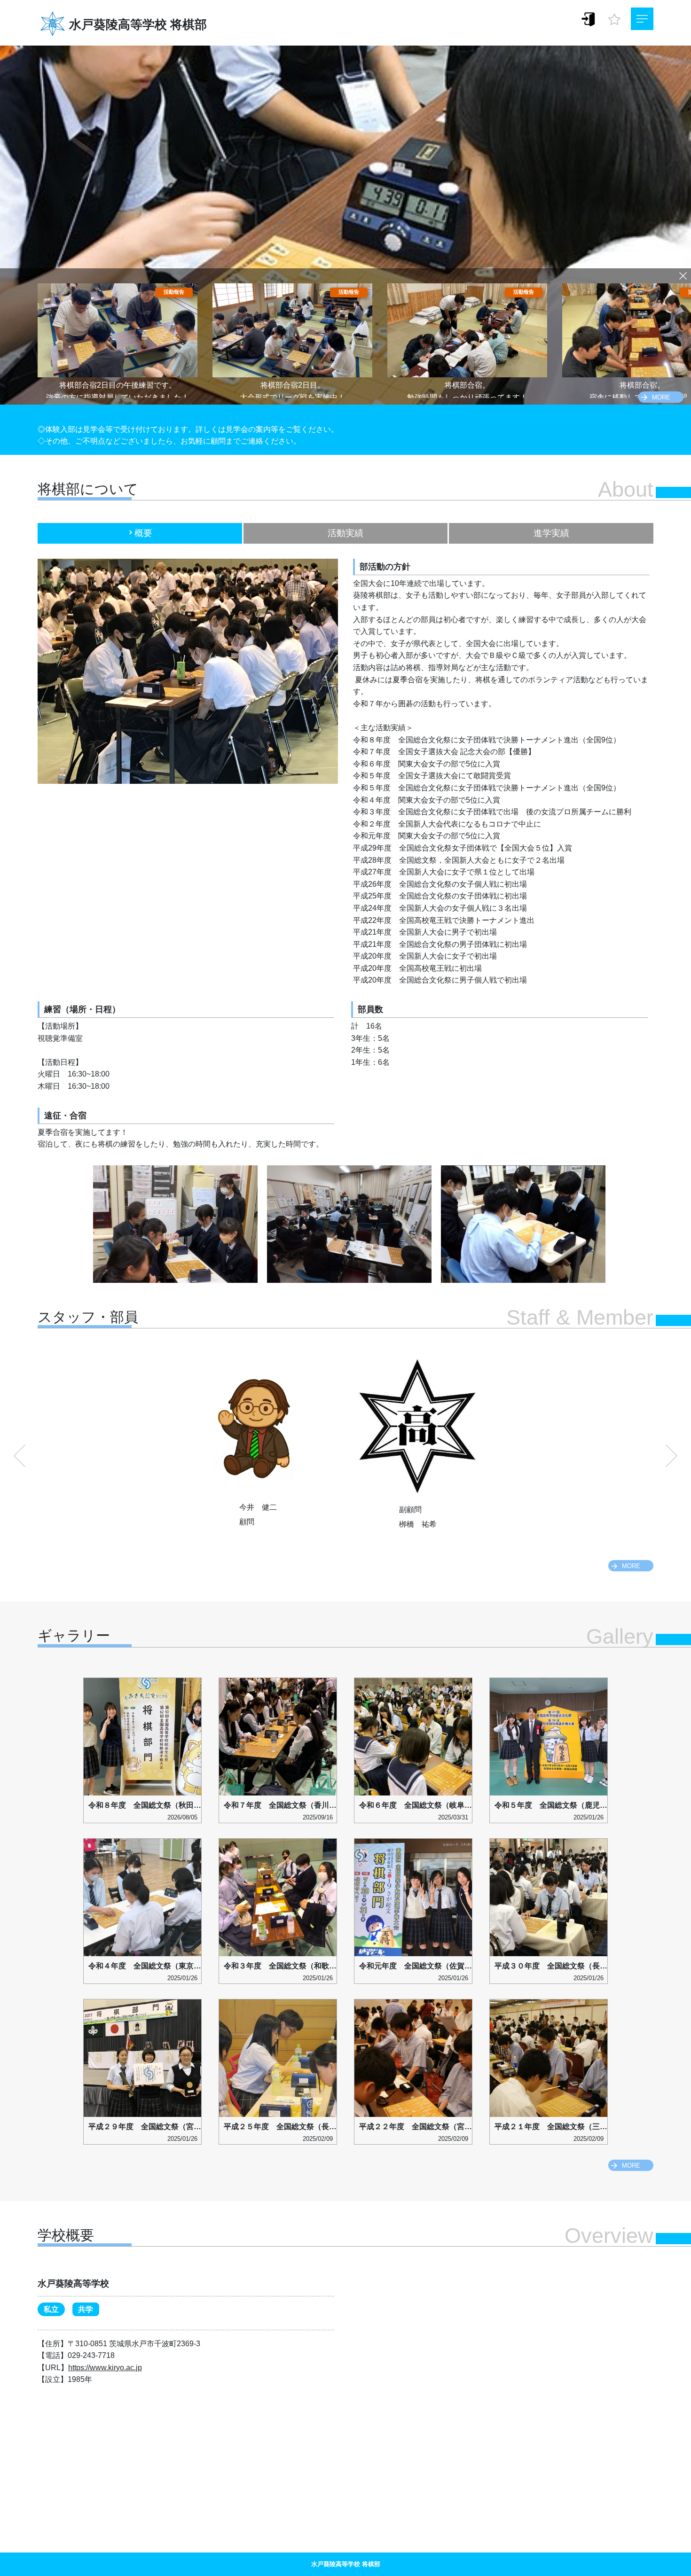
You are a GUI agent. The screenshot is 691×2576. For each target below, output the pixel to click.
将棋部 (188, 24)
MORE (661, 397)
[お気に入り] (614, 17)
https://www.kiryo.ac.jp (105, 2368)
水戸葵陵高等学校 (118, 24)
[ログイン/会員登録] (589, 19)
